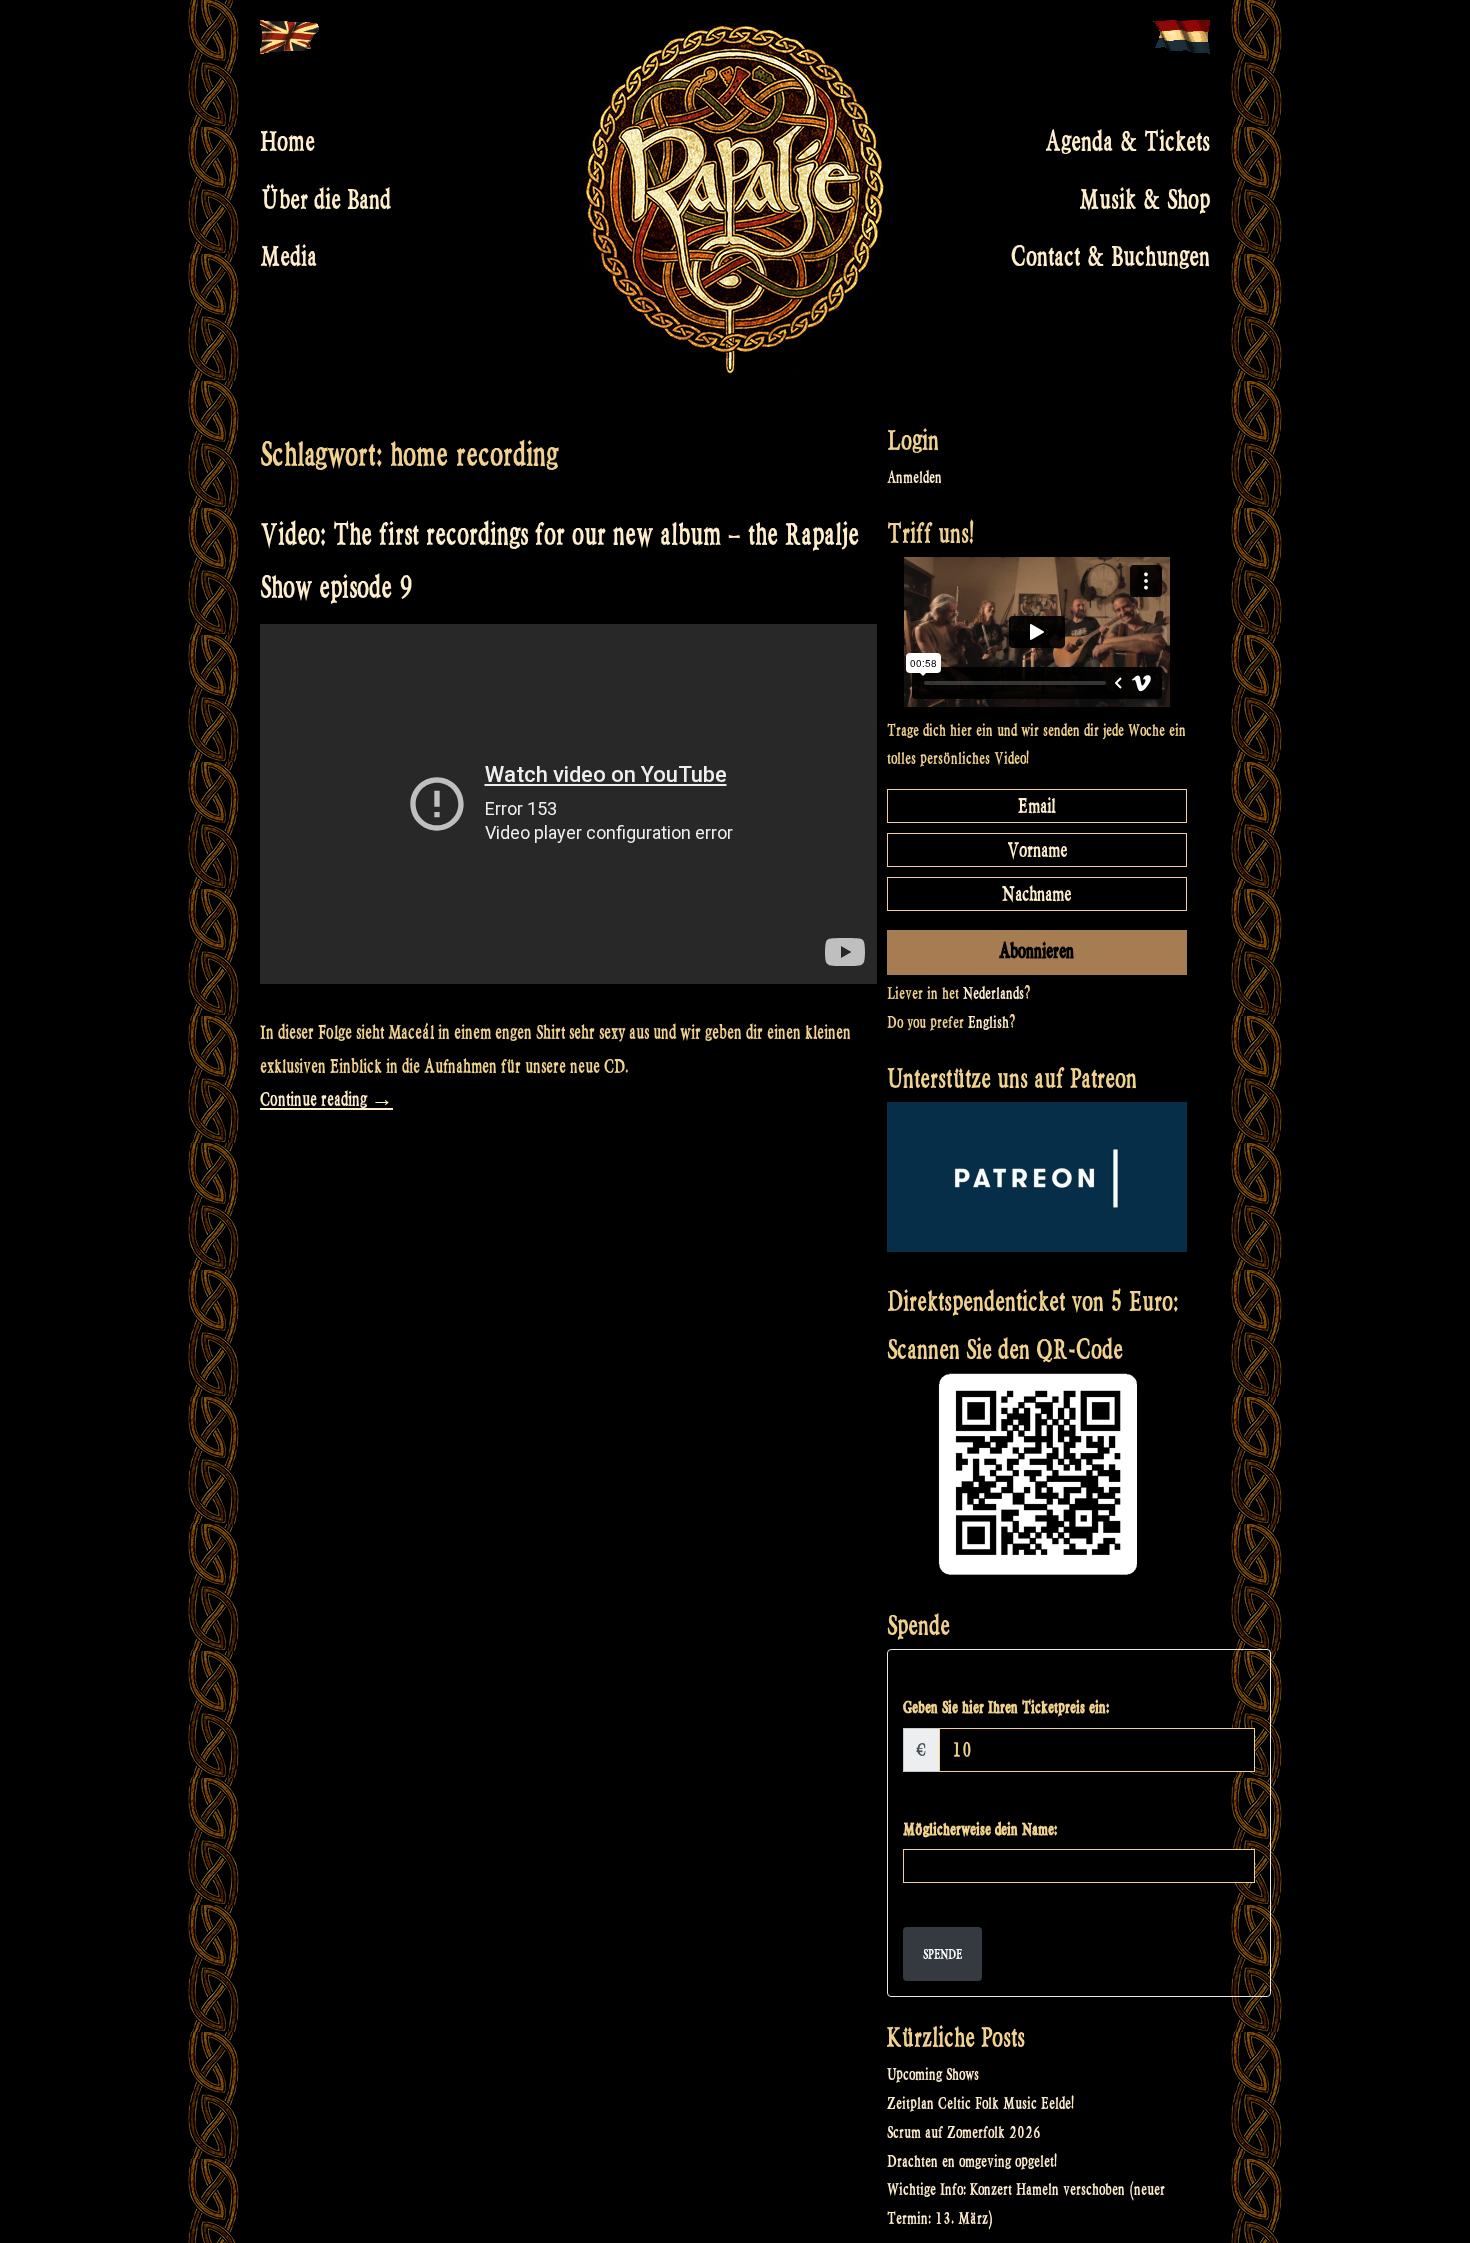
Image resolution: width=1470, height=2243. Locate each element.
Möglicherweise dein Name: (980, 1829)
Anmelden (914, 477)
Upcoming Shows (933, 2074)
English (988, 1022)
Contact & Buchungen (1110, 257)
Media (288, 257)
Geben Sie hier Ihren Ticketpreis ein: (1006, 1707)
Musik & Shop (1144, 199)
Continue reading (326, 1099)
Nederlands (993, 993)
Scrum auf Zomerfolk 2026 (964, 2132)
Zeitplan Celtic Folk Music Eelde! (980, 2103)
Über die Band (325, 199)
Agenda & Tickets (1127, 142)
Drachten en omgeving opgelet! (972, 2161)
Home (287, 142)
